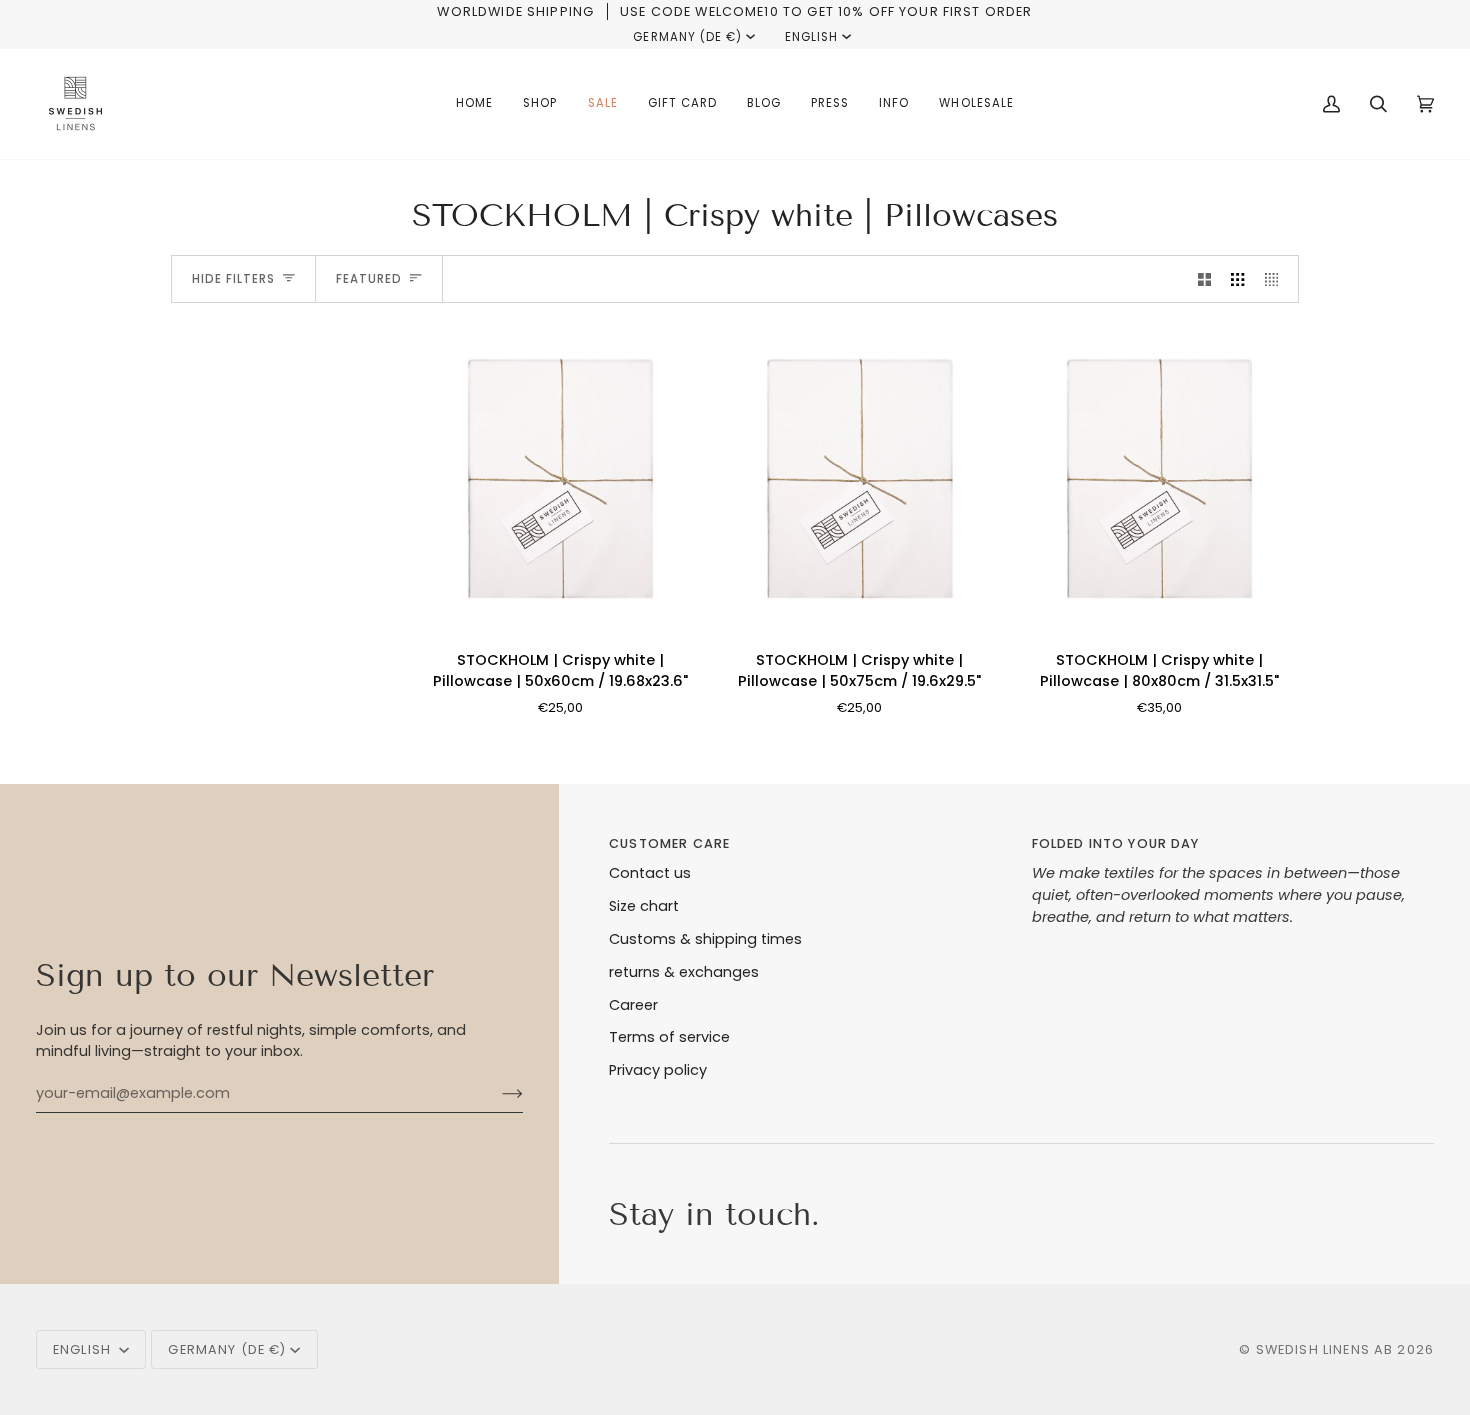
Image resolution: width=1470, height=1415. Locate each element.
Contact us (650, 873)
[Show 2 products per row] (1204, 279)
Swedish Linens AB (1325, 1349)
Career (633, 1005)
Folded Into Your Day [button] (1116, 843)
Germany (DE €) (687, 37)
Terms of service (669, 1037)
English (811, 37)
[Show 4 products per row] (1276, 279)
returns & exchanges (684, 972)
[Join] (496, 1094)
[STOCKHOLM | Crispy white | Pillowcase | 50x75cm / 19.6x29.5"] (859, 478)
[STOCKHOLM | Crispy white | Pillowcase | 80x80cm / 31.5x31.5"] (1159, 478)
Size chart (644, 906)
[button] (540, 104)
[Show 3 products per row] (1237, 279)
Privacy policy (658, 1070)
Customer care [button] (669, 843)
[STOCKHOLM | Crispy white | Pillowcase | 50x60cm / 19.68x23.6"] (560, 478)
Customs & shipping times (705, 939)
